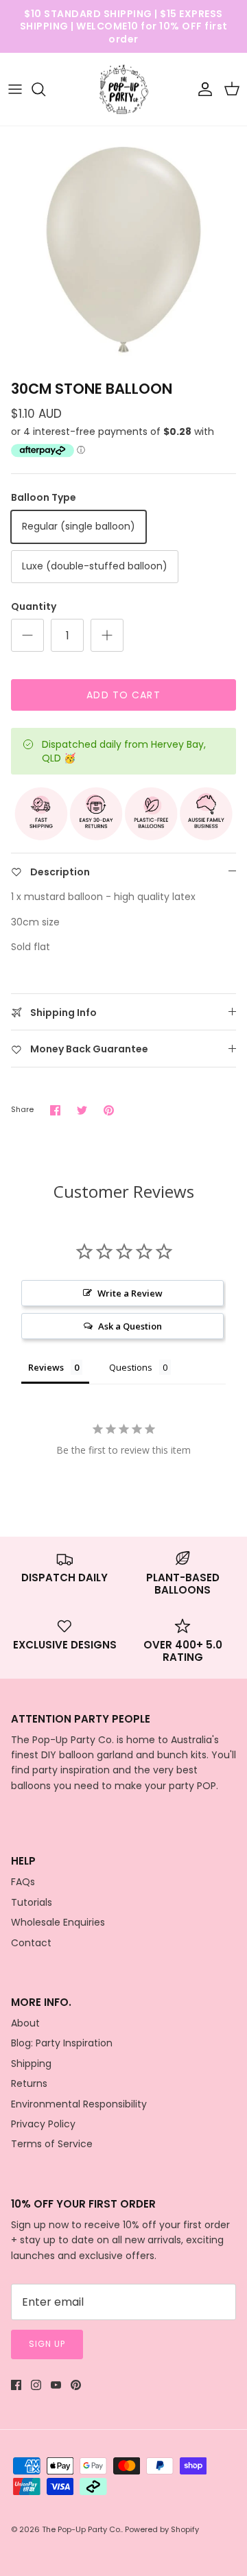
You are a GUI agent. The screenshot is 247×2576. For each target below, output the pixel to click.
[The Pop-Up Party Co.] (124, 90)
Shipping (31, 2064)
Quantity (34, 607)
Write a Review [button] (130, 1293)
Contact (31, 1943)
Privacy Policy (43, 2124)
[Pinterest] (76, 2385)
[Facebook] (16, 2385)
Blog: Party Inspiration (62, 2043)
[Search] (45, 89)
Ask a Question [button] (130, 1326)
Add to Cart (123, 695)
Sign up (47, 2344)
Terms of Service (52, 2144)
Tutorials (32, 1902)
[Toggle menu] (15, 89)
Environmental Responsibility (79, 2104)
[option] (123, 250)
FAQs (23, 1882)
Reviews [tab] (46, 1367)
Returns (29, 2083)
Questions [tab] (131, 1367)
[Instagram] (36, 2385)
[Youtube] (56, 2385)
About (25, 2023)
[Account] (202, 89)
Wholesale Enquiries (58, 1922)
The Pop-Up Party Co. (82, 2529)
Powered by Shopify (162, 2529)
